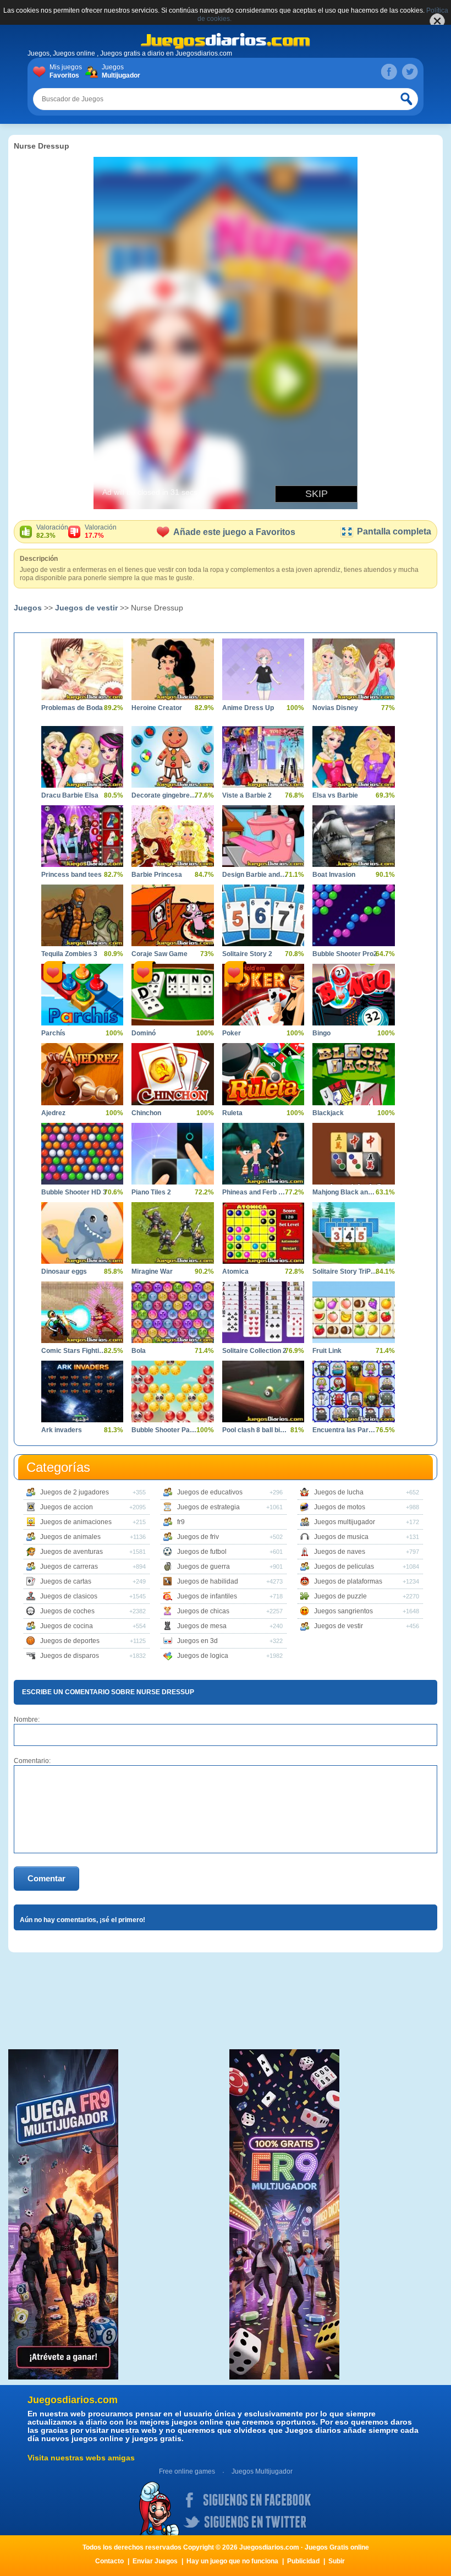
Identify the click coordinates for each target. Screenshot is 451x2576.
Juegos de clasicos (69, 1596)
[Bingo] (353, 995)
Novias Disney (335, 708)
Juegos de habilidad (208, 1581)
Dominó (144, 1033)
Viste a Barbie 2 (247, 795)
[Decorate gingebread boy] (172, 757)
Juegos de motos (340, 1507)
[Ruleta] (263, 1074)
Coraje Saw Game (159, 954)
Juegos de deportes (70, 1641)
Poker (232, 1033)
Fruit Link (327, 1351)
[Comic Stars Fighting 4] (82, 1312)
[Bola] (172, 1312)
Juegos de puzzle (340, 1596)
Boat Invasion (334, 875)
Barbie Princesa (157, 875)
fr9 (181, 1522)
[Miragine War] (172, 1233)
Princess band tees (71, 875)
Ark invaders (62, 1430)
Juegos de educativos (210, 1492)
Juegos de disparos (70, 1656)
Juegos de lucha (339, 1492)
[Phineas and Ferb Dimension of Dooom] (263, 1154)
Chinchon (146, 1113)
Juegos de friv (198, 1537)
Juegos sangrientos (343, 1611)
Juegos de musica (341, 1537)
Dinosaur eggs (64, 1271)
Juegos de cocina (67, 1626)
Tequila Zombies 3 (69, 954)
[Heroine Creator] (172, 669)
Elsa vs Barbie (335, 795)
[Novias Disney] (353, 669)
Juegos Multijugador (262, 2471)
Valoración (52, 531)
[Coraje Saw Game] (172, 915)
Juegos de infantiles (207, 1596)
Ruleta (232, 1113)
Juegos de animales (70, 1537)
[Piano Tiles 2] (172, 1154)
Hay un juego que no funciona (232, 2561)
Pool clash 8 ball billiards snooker (255, 1430)
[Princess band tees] (82, 836)
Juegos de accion (67, 1507)
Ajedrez (53, 1113)
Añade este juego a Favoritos (234, 532)
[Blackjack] (353, 1074)
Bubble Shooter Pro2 (345, 954)
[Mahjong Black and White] (353, 1154)
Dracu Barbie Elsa (70, 795)
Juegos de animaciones (76, 1522)
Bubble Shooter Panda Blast (164, 1430)
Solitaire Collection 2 (254, 1351)
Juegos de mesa (202, 1626)
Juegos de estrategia (208, 1507)
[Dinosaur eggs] (82, 1233)
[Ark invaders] (82, 1391)
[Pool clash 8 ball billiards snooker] (263, 1391)
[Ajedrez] (82, 1074)
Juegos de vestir (86, 608)
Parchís (53, 1033)
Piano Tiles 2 (151, 1192)
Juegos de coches (67, 1611)
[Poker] (263, 995)
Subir (337, 2561)
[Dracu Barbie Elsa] (82, 757)
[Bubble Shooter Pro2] (353, 915)
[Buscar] (407, 99)
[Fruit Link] (353, 1312)
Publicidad (303, 2561)
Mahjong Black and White (345, 1192)
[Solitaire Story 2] (263, 915)
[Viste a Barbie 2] (263, 757)
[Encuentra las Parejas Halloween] (353, 1391)
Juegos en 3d (197, 1641)
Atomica (235, 1271)
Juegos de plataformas (348, 1581)
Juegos (120, 71)
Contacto (109, 2561)
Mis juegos (66, 71)
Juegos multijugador (345, 1522)
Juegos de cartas (66, 1581)
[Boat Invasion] (353, 836)
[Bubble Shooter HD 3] (82, 1154)
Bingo (321, 1033)
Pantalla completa (394, 531)
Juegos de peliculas (344, 1567)
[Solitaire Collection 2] (263, 1312)
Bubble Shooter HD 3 (74, 1192)
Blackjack (328, 1113)
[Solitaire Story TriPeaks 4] (353, 1233)
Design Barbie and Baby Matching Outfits (255, 875)
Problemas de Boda (72, 708)
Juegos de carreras (69, 1567)
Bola (139, 1351)
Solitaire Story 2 (247, 954)
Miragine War (152, 1271)
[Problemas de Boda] (82, 669)
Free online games (187, 2471)
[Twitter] (410, 72)
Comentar (46, 1878)
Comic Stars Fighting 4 (74, 1351)
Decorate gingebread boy (164, 795)
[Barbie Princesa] (172, 836)
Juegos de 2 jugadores (75, 1492)
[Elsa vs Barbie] (353, 757)
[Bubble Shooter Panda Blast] (172, 1391)
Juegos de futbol (202, 1552)
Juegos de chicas (203, 1611)
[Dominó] (172, 995)
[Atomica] (263, 1233)
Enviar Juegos (155, 2561)
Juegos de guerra (204, 1567)
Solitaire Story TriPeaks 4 (345, 1271)
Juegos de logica (203, 1656)
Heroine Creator (157, 708)
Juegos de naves (340, 1552)
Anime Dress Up (248, 708)
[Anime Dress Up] (263, 669)
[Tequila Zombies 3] (82, 915)
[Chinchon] (172, 1074)
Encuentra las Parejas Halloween (345, 1430)
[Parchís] (82, 995)
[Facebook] (389, 72)
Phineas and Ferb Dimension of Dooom (255, 1192)
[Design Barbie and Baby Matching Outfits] (263, 836)
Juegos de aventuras (71, 1552)
